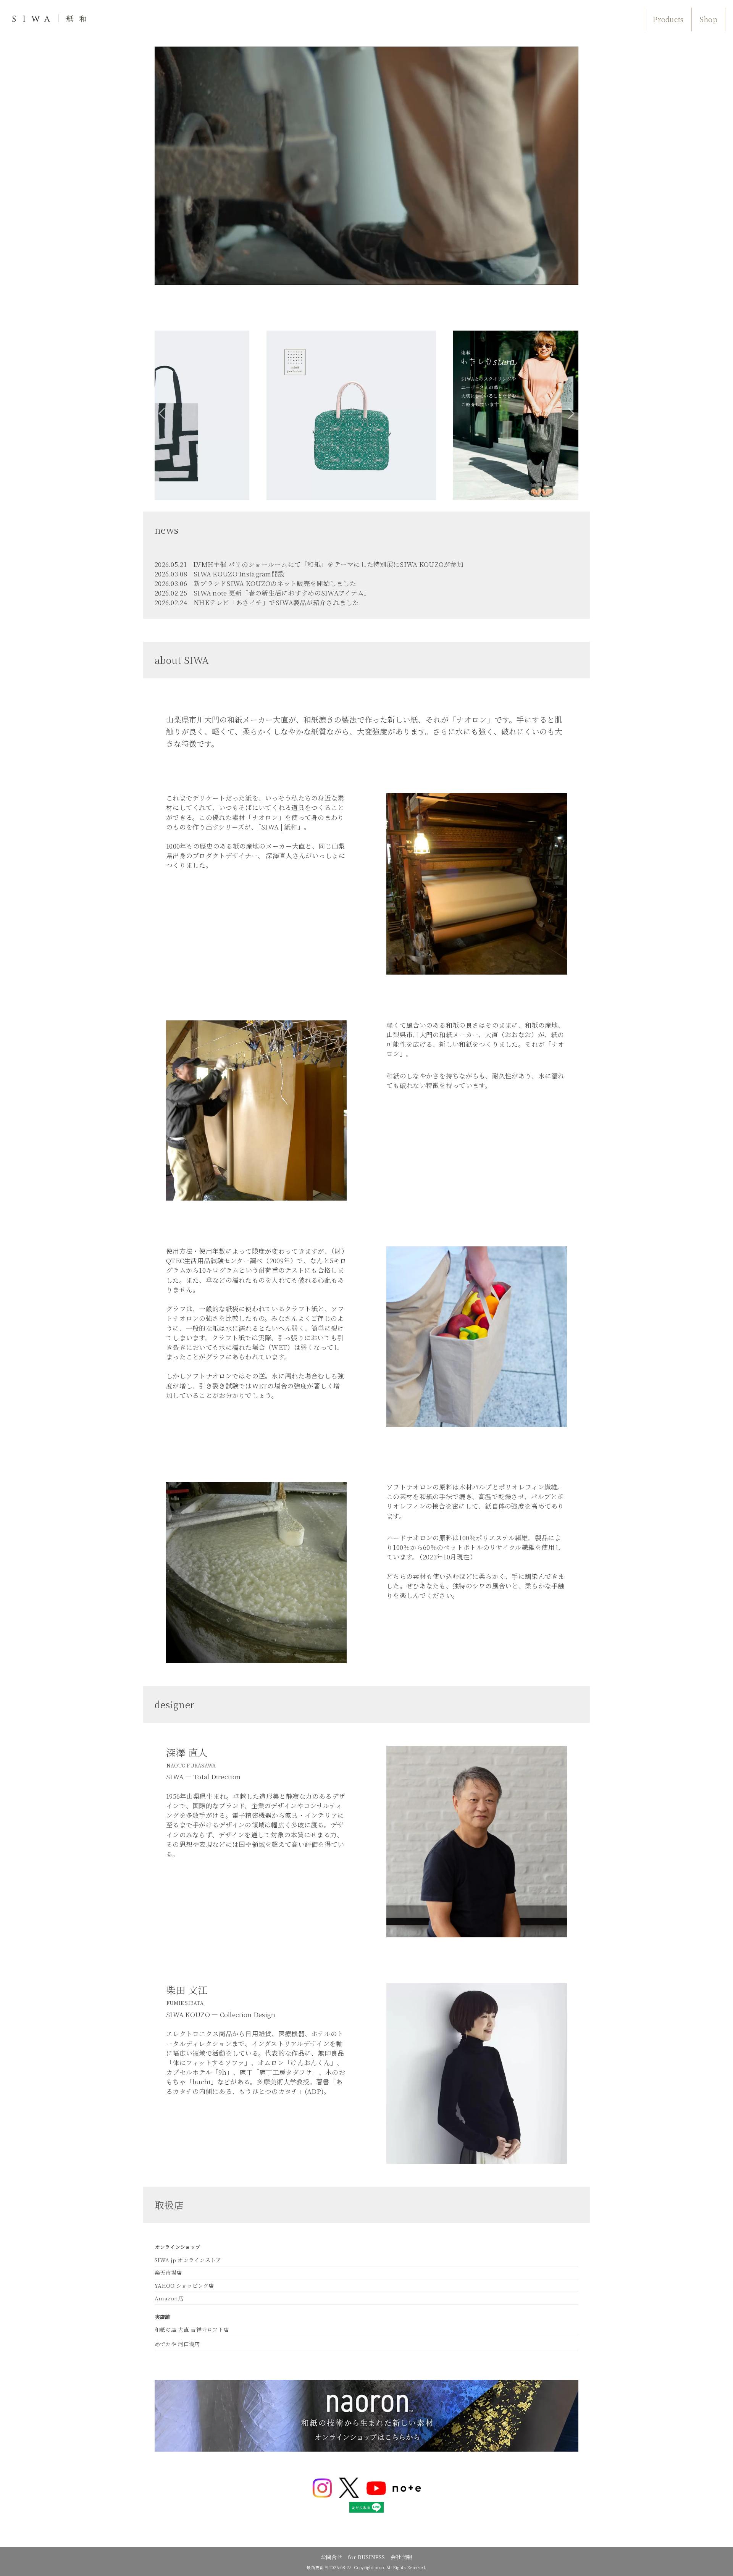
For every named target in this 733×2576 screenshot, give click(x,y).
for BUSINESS (366, 2557)
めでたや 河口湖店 (177, 2344)
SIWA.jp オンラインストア (188, 2260)
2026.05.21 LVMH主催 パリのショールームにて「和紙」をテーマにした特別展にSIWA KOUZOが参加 (309, 564)
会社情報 (401, 2557)
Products (668, 19)
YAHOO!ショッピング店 (184, 2285)
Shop (708, 19)
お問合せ (332, 2557)
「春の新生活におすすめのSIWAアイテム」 (306, 593)
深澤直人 (279, 855)
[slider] (366, 279)
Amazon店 (169, 2298)
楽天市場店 (168, 2273)
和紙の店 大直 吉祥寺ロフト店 (192, 2329)
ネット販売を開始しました (317, 583)
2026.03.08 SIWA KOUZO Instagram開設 (220, 574)
